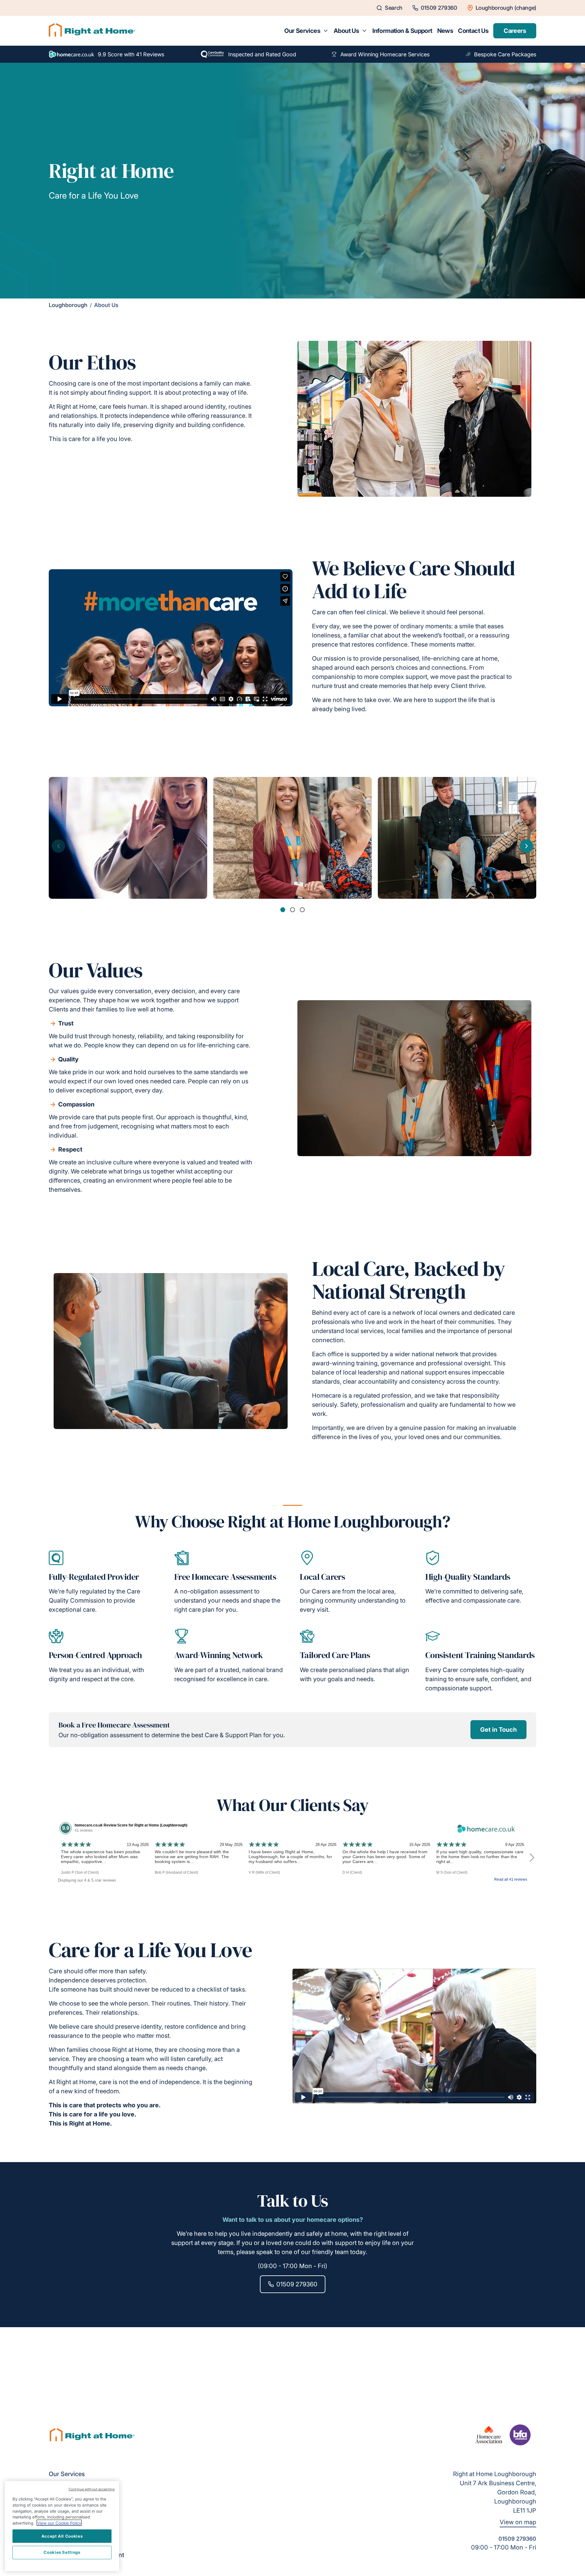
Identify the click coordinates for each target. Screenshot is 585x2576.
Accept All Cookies (62, 2536)
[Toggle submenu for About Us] (364, 31)
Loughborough (68, 305)
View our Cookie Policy (59, 2523)
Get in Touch (498, 1730)
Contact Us (473, 31)
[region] (62, 2526)
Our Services (302, 31)
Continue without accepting (92, 2489)
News (445, 31)
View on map (518, 2522)
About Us (346, 31)
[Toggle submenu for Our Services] (326, 31)
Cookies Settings (62, 2552)
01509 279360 (297, 2284)
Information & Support (402, 31)
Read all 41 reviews (511, 1879)
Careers (515, 31)
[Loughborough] (92, 31)
